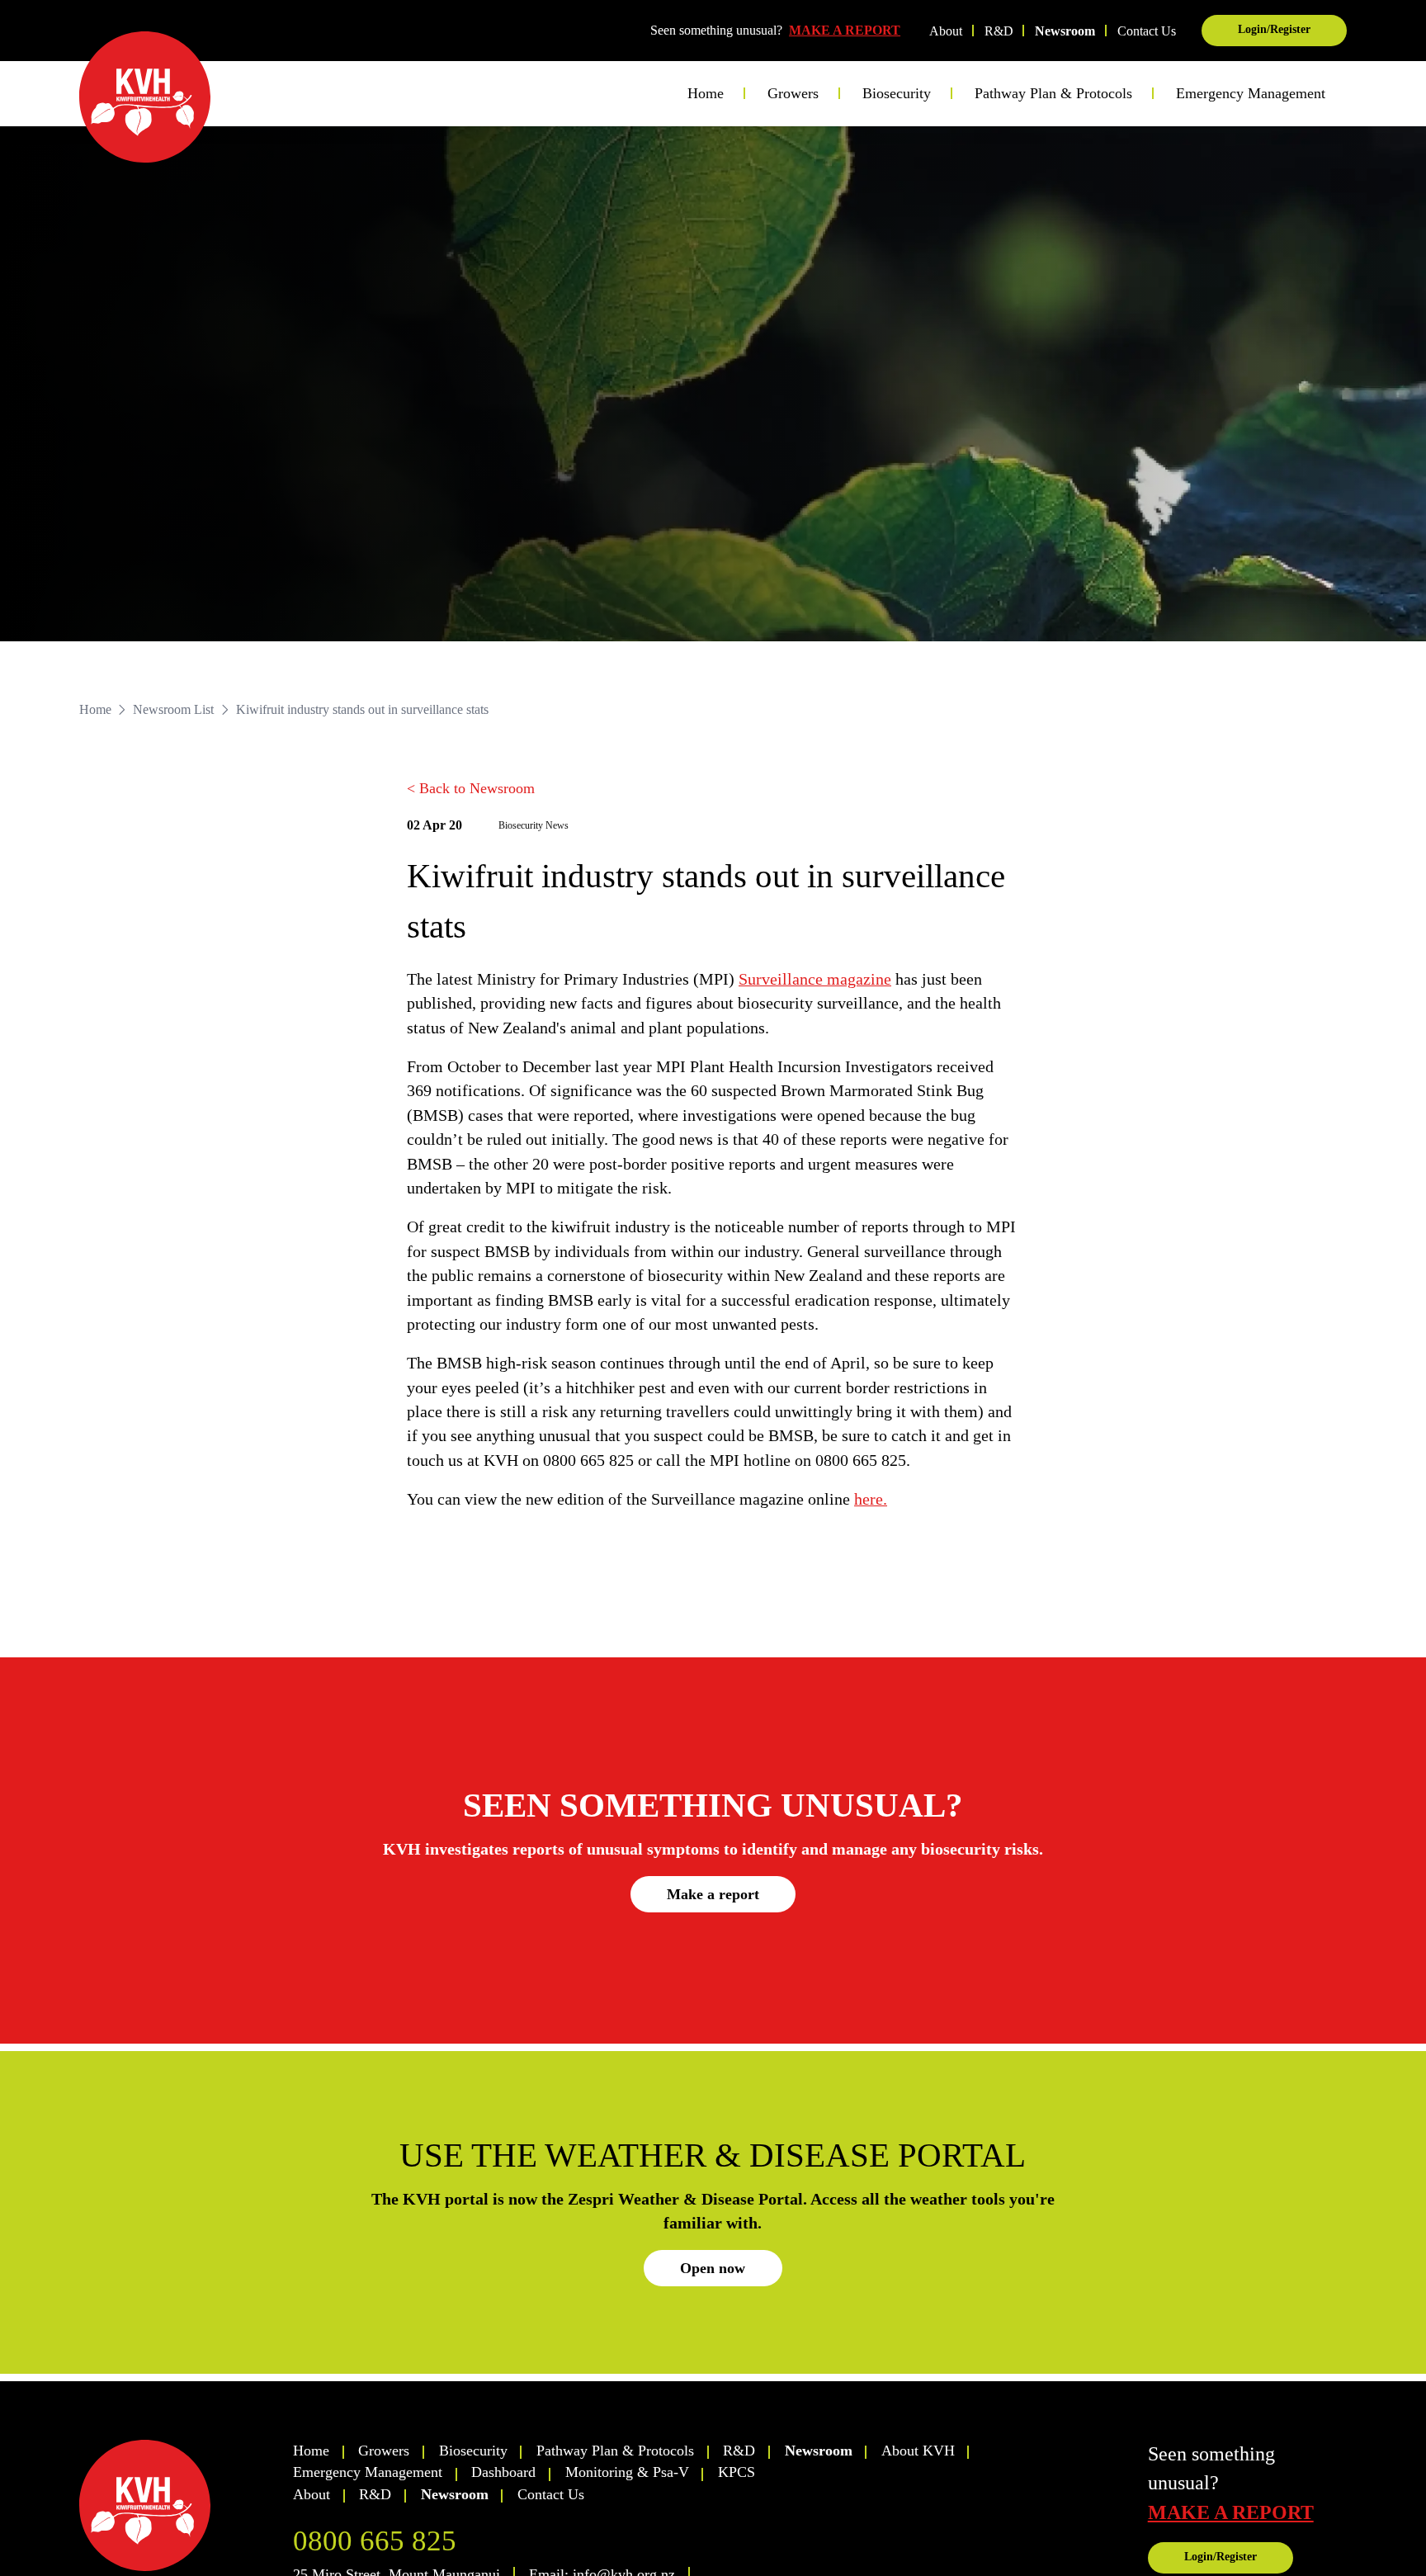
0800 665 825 (375, 2541)
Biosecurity (473, 2451)
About (946, 31)
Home (706, 93)
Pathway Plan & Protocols (615, 2451)
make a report (1231, 2512)
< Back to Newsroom (471, 788)
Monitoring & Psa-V (627, 2472)
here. (871, 1499)
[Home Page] (145, 97)
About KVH (918, 2451)
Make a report (713, 1894)
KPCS (737, 2472)
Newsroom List (173, 709)
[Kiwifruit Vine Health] (179, 2505)
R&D (999, 31)
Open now (713, 2268)
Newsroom (1065, 31)
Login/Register (1274, 29)
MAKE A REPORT (845, 30)
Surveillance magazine (815, 979)
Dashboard (503, 2472)
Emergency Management (1251, 93)
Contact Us (1147, 31)
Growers (384, 2451)
